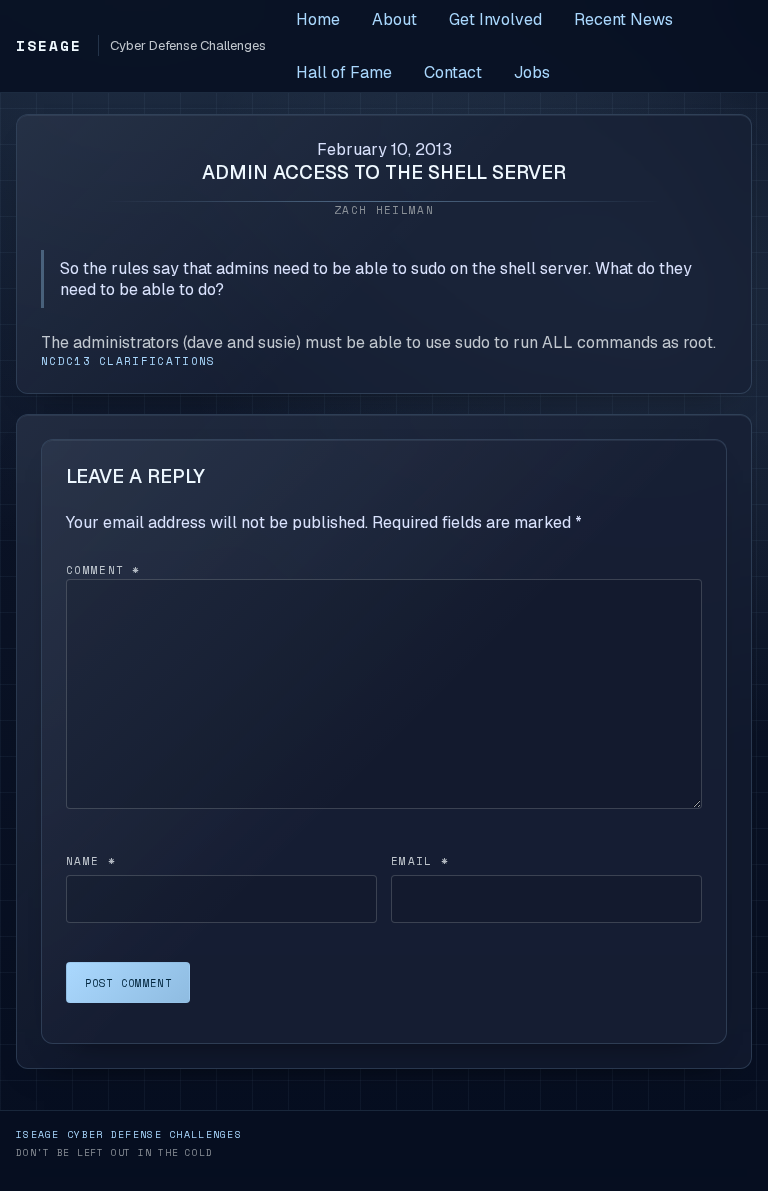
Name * (91, 861)
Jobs (532, 72)
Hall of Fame (344, 72)
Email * (420, 861)
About (394, 19)
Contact (453, 72)
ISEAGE (49, 45)
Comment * (103, 570)
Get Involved (495, 19)
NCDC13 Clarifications (128, 361)
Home (318, 19)
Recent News (623, 19)
